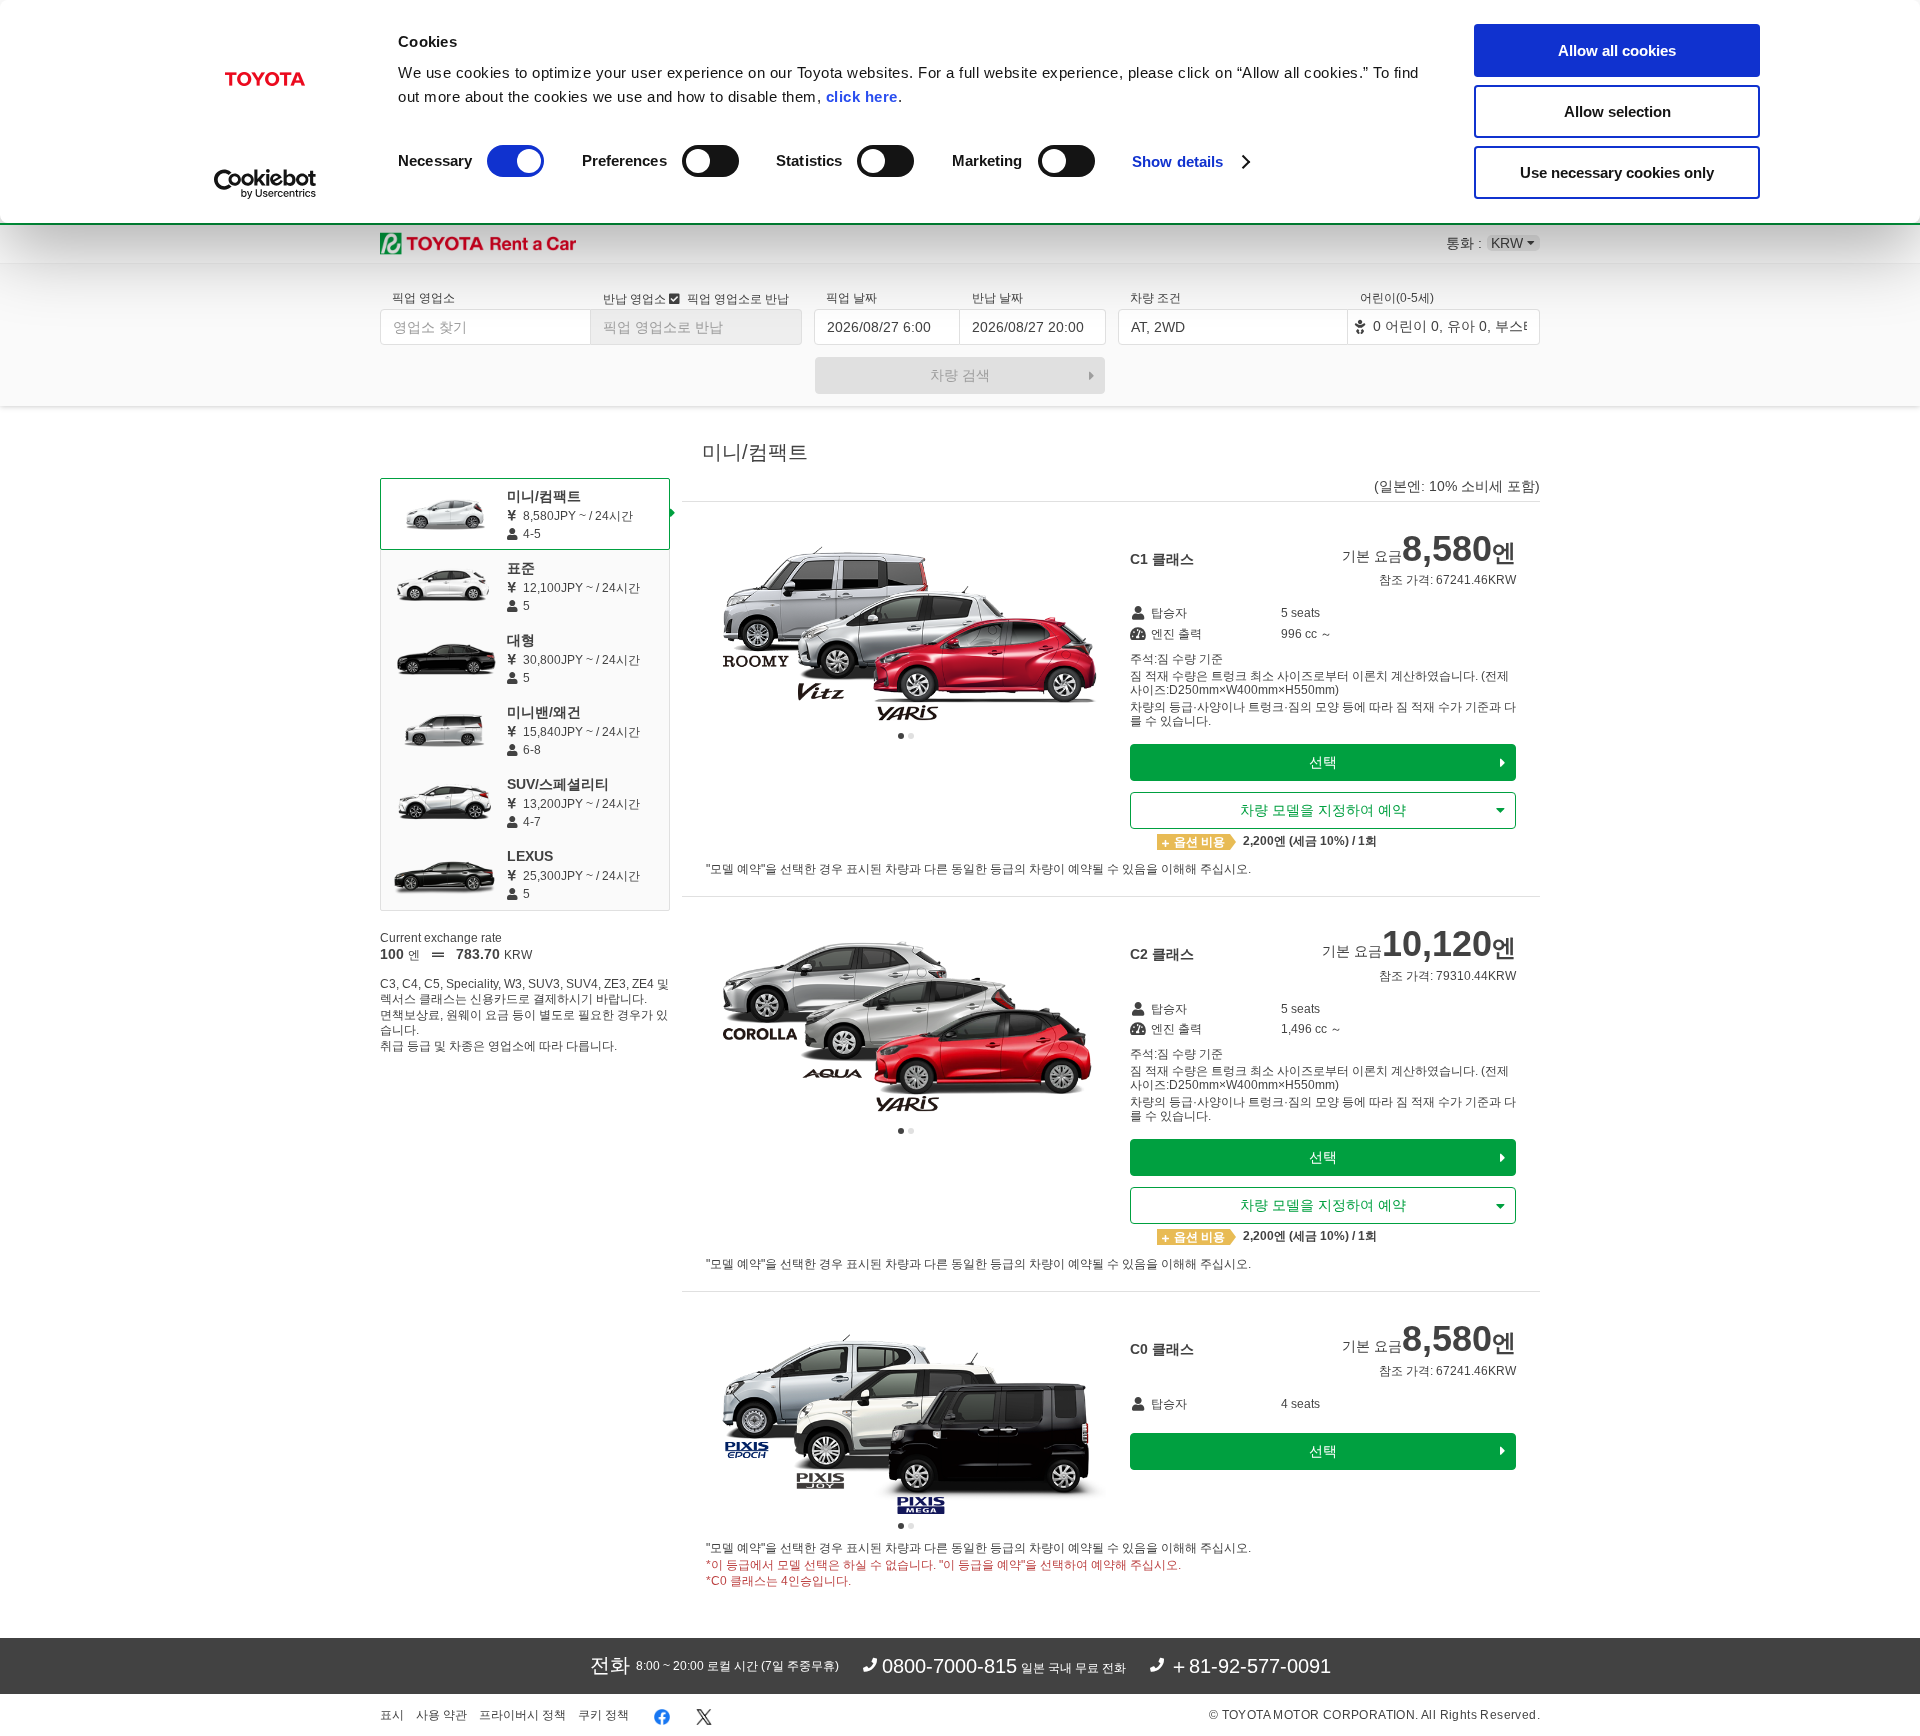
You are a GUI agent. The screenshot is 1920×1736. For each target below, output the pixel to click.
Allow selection (1617, 111)
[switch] (710, 161)
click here (862, 96)
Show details (1177, 161)
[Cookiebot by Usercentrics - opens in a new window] (265, 184)
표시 (392, 1715)
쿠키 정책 (603, 1715)
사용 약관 (441, 1715)
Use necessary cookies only (1617, 172)
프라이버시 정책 (522, 1715)
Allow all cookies (1617, 50)
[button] (901, 736)
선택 (1323, 762)
